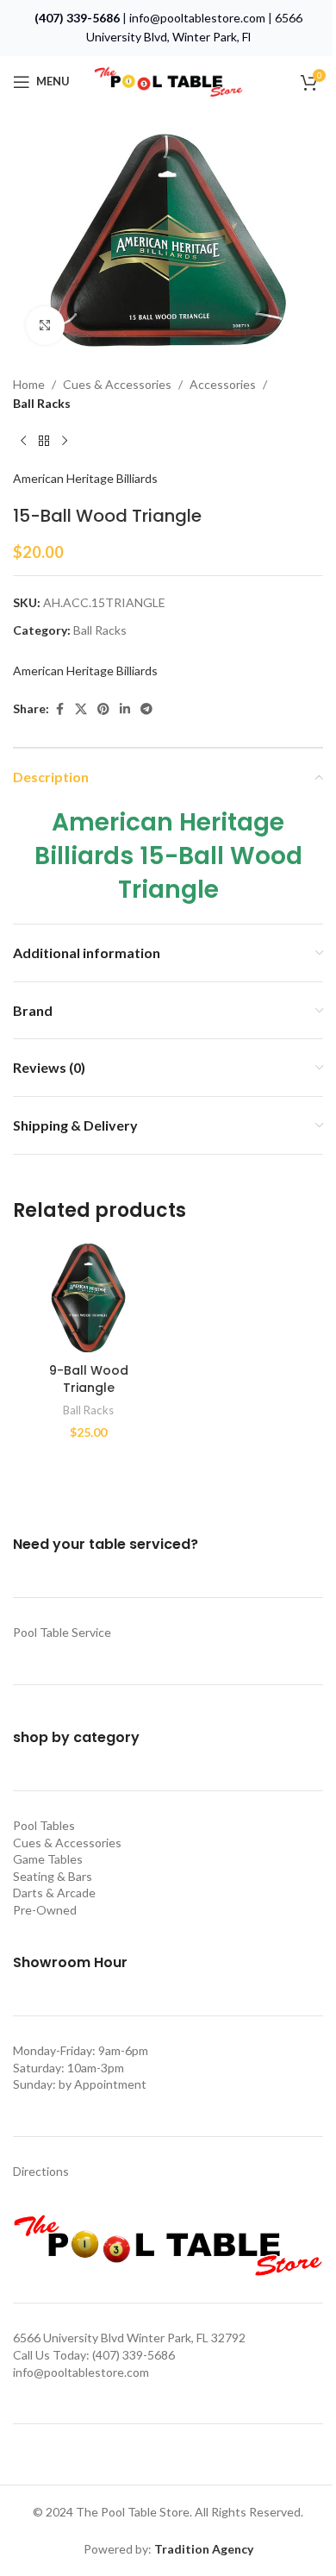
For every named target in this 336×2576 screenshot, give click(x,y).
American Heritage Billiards (85, 478)
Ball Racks (42, 403)
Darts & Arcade (54, 1893)
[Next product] (65, 442)
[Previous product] (23, 442)
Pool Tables (44, 1825)
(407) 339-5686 (77, 18)
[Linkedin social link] (125, 709)
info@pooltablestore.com (197, 18)
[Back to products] (44, 442)
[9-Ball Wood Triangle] (88, 1297)
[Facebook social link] (59, 709)
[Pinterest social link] (103, 709)
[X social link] (81, 709)
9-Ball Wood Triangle (89, 1379)
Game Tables (48, 1859)
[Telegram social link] (146, 709)
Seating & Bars (53, 1876)
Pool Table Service (62, 1632)
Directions (41, 2171)
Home (29, 384)
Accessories (223, 384)
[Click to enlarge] (45, 326)
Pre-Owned (45, 1910)
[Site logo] (168, 80)
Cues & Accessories (117, 384)
